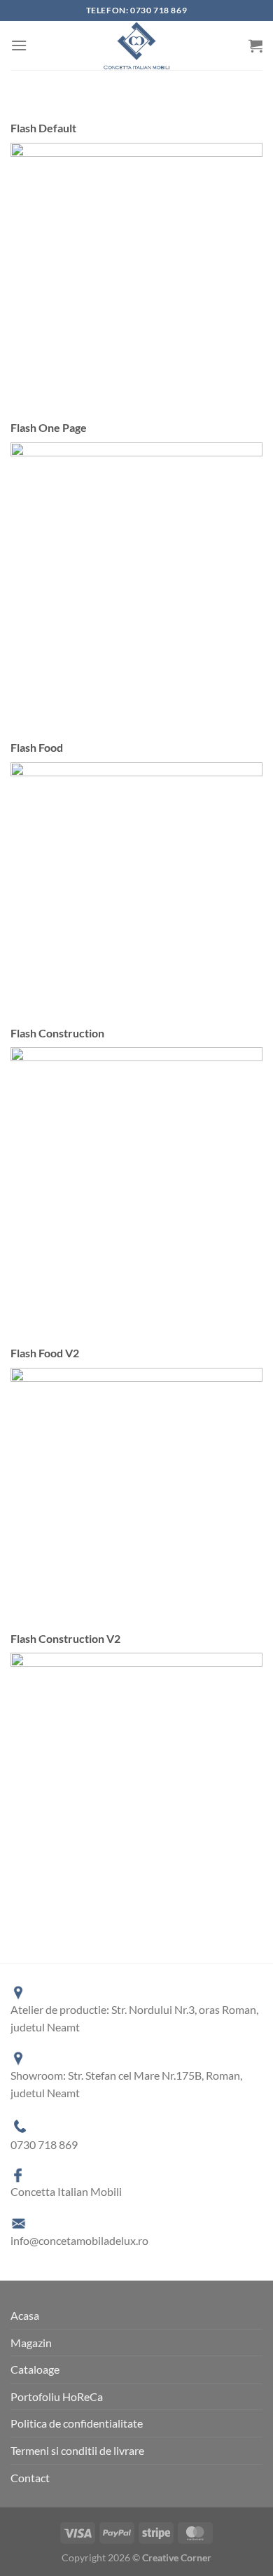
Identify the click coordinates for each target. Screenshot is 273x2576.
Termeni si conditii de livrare (77, 2450)
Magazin (31, 2343)
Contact (30, 2478)
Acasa (25, 2315)
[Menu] (19, 45)
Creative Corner (177, 2557)
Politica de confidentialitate (77, 2423)
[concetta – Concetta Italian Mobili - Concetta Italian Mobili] (136, 45)
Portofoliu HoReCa (57, 2396)
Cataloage (35, 2369)
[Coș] (255, 45)
